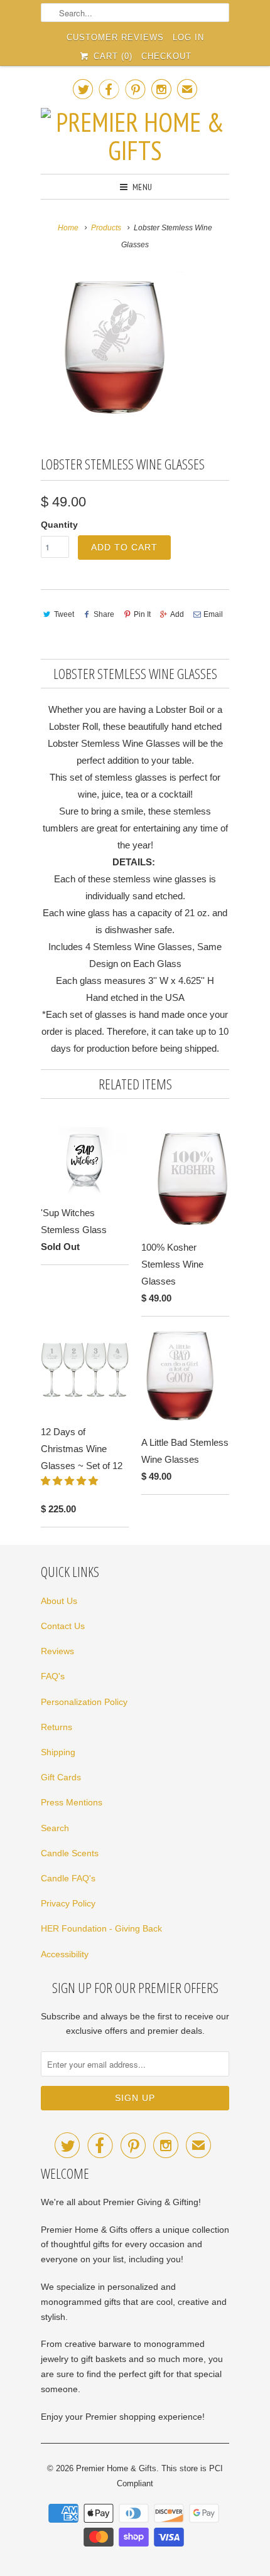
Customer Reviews (115, 37)
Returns (57, 1727)
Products (106, 228)
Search (55, 1828)
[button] (71, 1481)
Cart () (111, 56)
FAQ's (53, 1676)
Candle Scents (70, 1853)
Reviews (57, 1651)
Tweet (64, 614)
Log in (188, 37)
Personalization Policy (84, 1702)
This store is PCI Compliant (170, 2476)
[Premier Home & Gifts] (135, 136)
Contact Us (63, 1626)
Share (104, 614)
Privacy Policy (68, 1903)
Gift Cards (61, 1777)
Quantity (59, 525)
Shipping (58, 1752)
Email (213, 614)
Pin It (142, 614)
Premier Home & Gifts (116, 2468)
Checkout (166, 56)
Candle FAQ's (68, 1878)
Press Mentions (72, 1802)
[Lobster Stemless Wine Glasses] (116, 347)
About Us (59, 1601)
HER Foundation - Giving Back (101, 1928)
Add (177, 614)
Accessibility (65, 1954)
